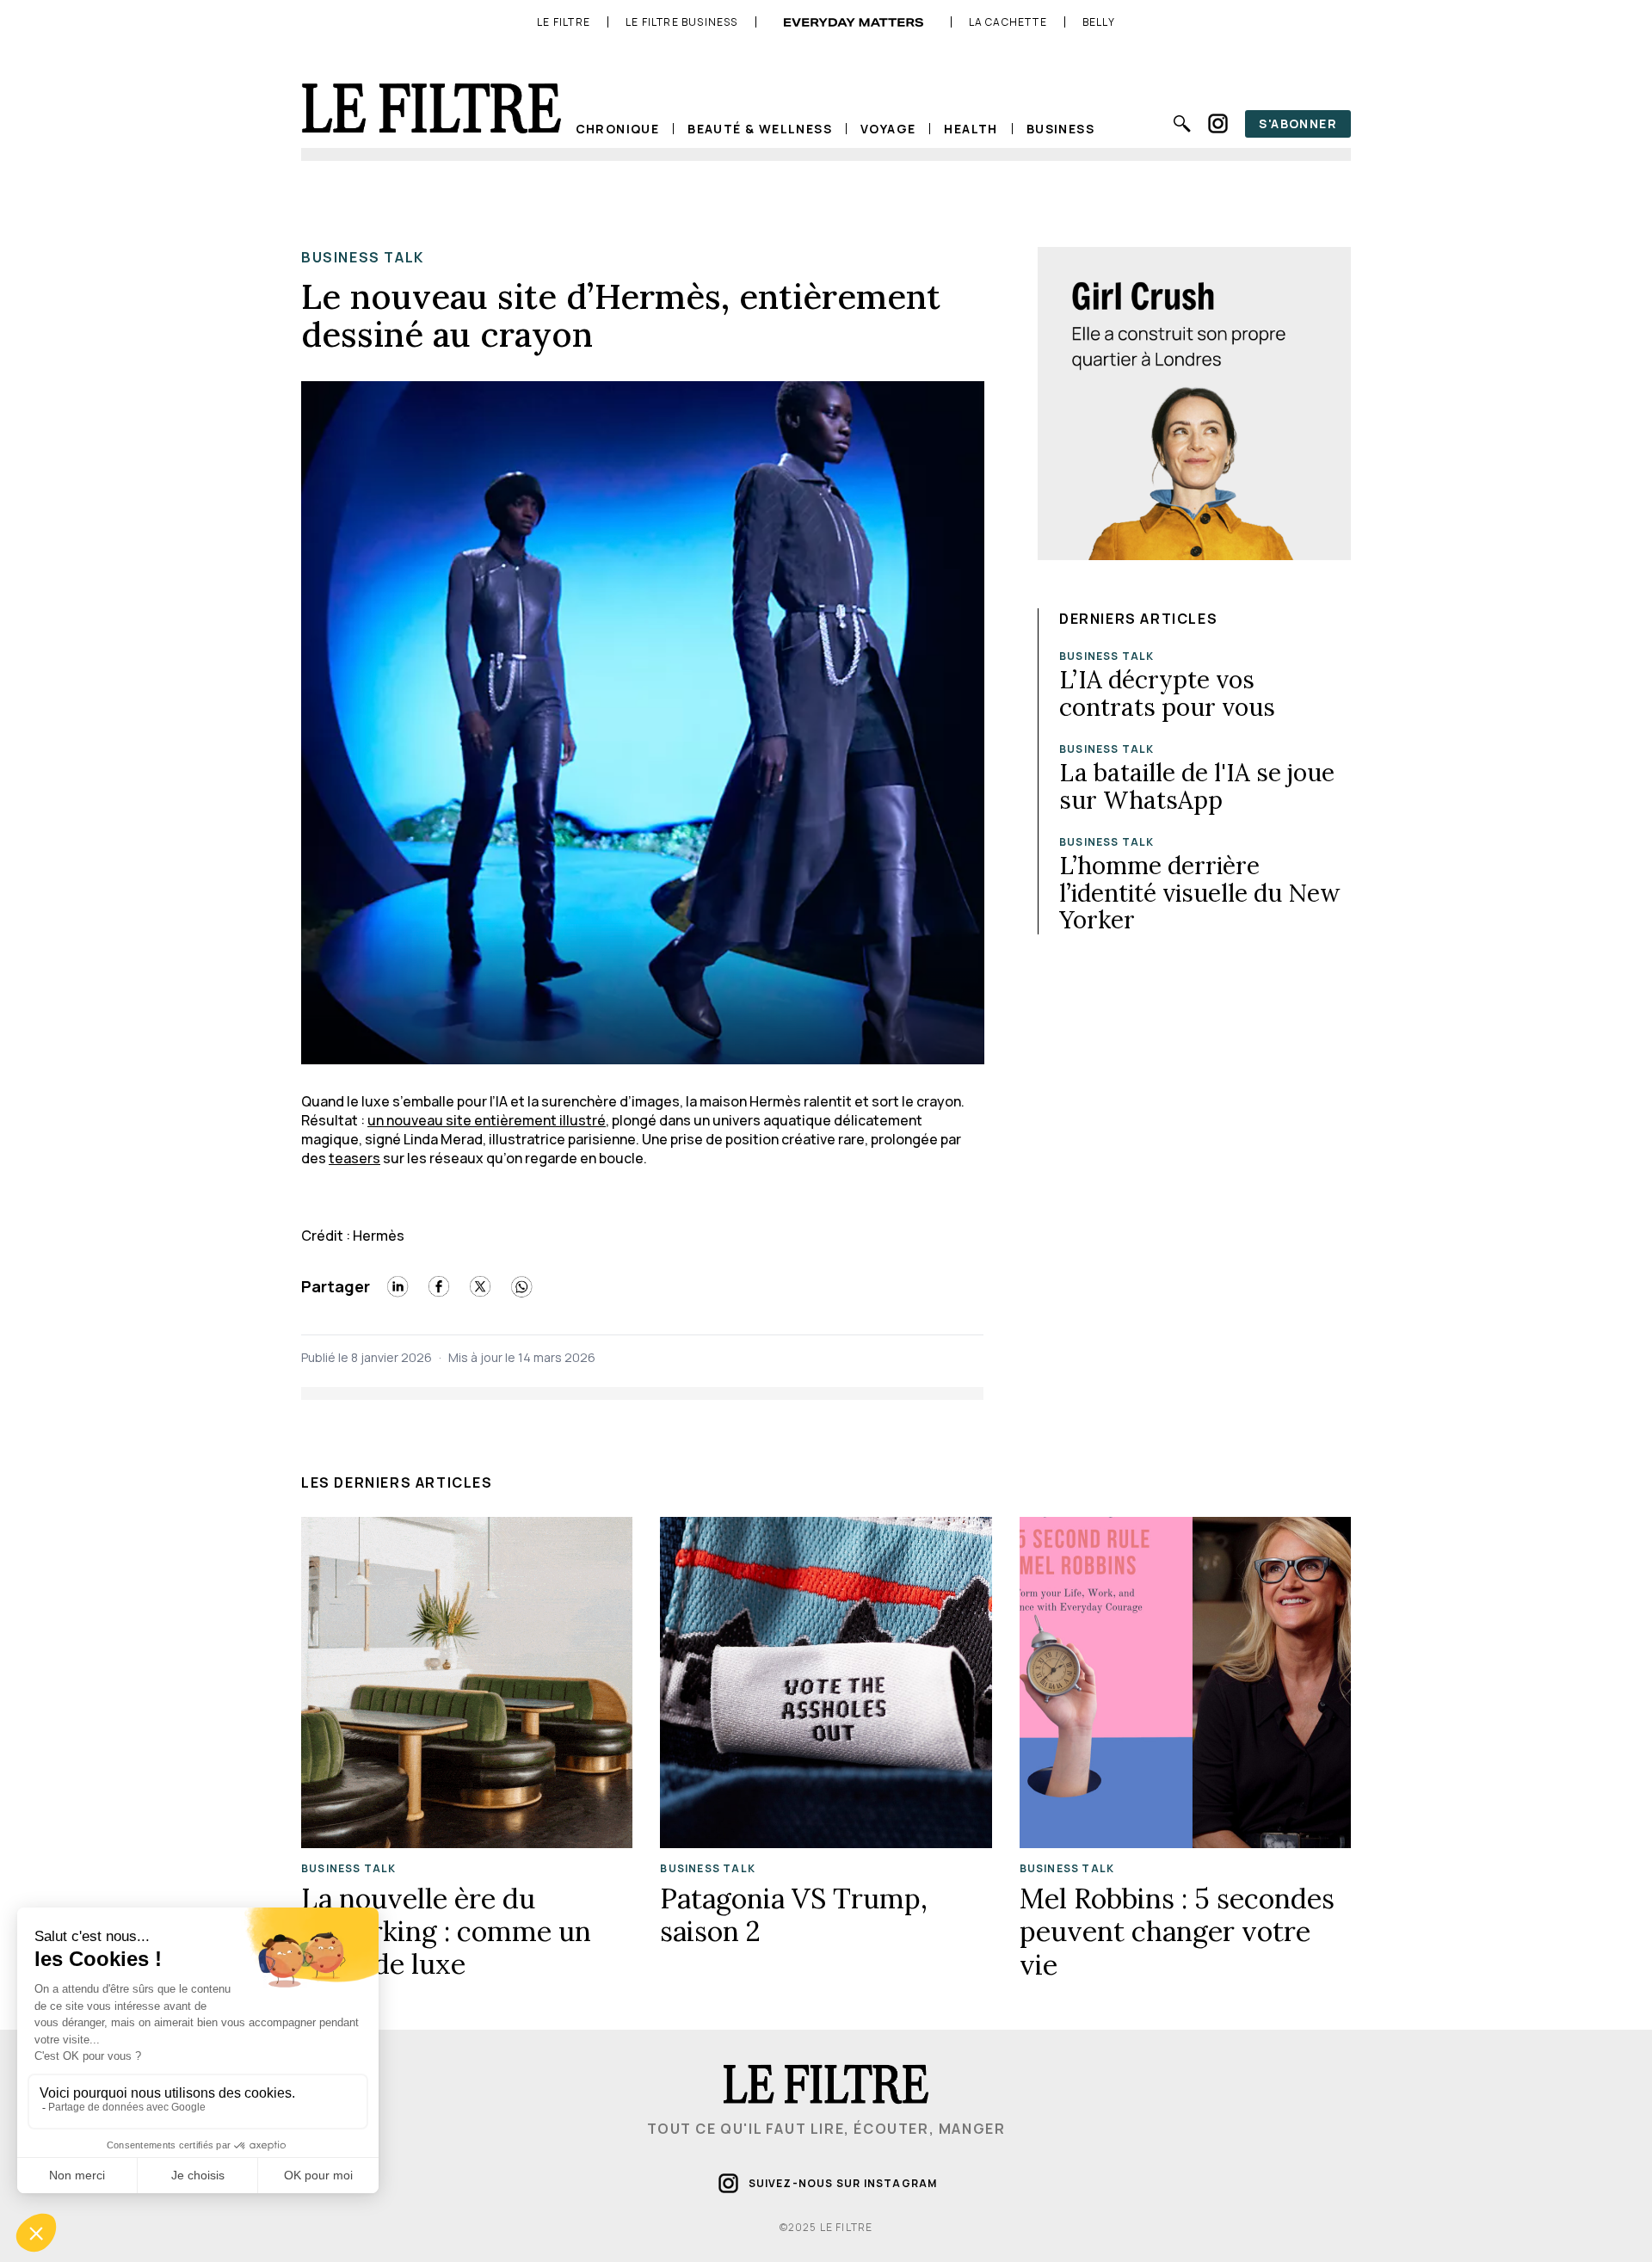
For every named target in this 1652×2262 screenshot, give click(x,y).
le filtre (564, 22)
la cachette (1008, 22)
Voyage (888, 129)
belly (1099, 22)
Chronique (618, 129)
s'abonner (1298, 123)
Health (971, 129)
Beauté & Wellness (760, 129)
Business (1060, 129)
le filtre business (682, 22)
